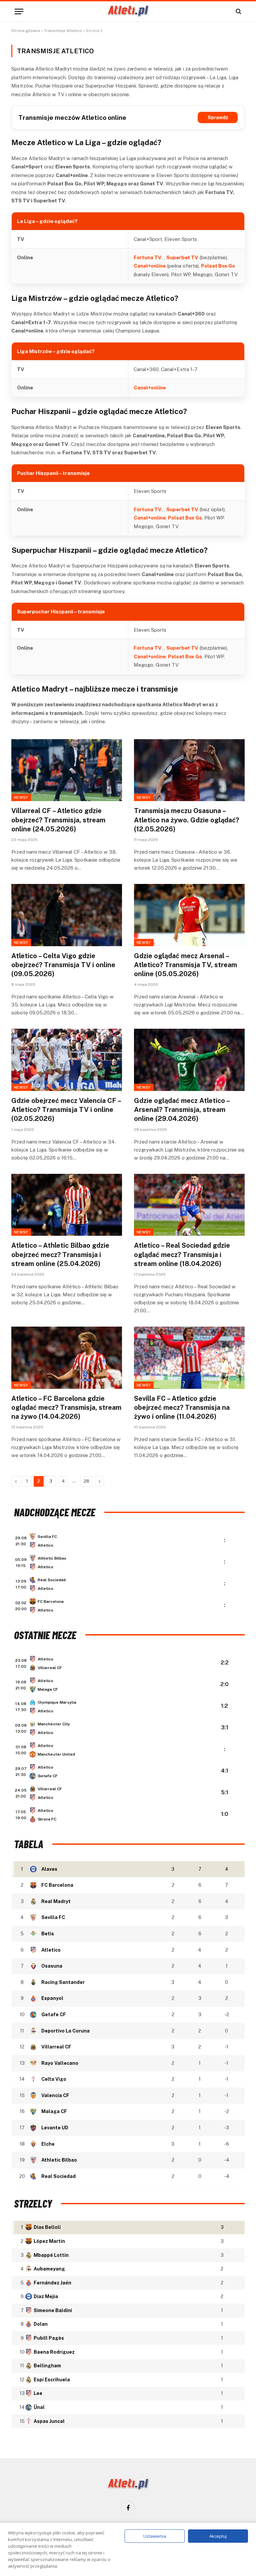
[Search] (238, 11)
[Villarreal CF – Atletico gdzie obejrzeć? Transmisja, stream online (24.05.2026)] (67, 770)
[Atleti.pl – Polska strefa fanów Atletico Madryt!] (128, 11)
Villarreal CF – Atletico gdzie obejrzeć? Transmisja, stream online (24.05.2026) (58, 820)
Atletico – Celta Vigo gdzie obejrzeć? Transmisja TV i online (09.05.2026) (63, 965)
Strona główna (26, 31)
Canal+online (150, 266)
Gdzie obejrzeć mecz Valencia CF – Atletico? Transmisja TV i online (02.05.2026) (66, 1110)
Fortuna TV (148, 257)
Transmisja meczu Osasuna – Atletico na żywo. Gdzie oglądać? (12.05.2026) (186, 820)
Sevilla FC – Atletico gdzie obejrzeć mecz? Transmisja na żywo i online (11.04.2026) (182, 1407)
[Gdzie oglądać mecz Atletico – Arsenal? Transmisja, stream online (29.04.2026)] (189, 1060)
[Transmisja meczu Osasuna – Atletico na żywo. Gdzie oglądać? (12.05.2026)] (189, 770)
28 (86, 1481)
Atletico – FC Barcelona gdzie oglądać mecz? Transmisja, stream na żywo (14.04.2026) (66, 1407)
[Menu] (19, 11)
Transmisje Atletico (63, 31)
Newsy (21, 797)
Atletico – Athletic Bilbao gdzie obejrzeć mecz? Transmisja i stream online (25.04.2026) (60, 1254)
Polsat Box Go (218, 266)
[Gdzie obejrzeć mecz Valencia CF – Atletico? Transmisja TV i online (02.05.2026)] (67, 1060)
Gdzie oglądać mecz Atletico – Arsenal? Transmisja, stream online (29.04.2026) (182, 1110)
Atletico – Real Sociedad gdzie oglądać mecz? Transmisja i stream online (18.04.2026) (182, 1254)
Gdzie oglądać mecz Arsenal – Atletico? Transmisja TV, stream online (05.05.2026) (185, 965)
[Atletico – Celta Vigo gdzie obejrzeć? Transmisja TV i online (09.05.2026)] (67, 915)
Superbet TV (182, 257)
